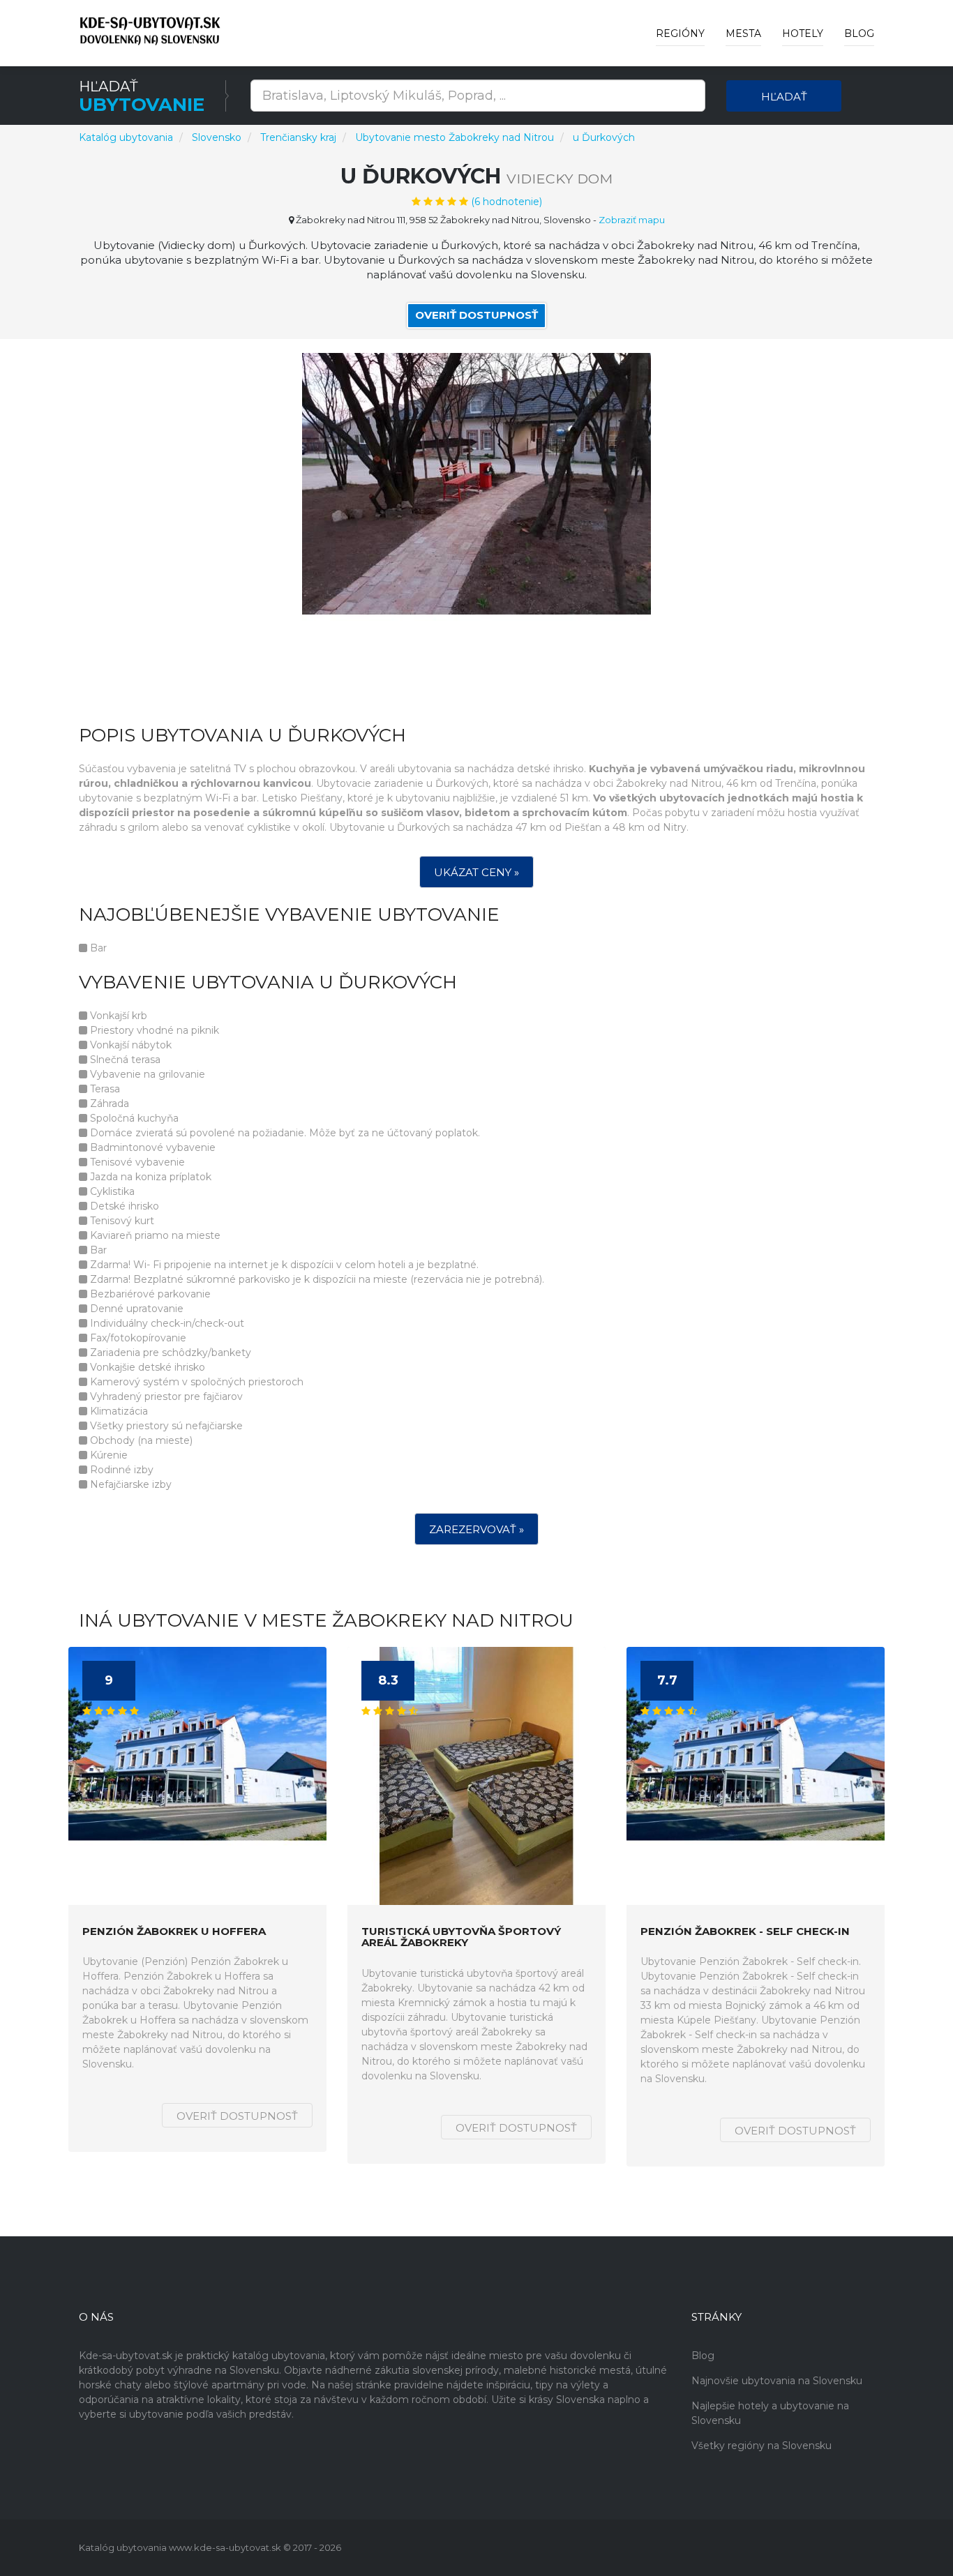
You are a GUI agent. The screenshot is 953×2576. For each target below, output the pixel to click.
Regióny (680, 33)
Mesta (743, 33)
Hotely (803, 33)
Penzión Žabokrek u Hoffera (174, 1932)
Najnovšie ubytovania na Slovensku (777, 2381)
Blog (859, 33)
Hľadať (784, 97)
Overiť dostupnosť (476, 315)
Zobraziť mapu (632, 220)
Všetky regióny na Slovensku (761, 2446)
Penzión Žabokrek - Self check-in (745, 1932)
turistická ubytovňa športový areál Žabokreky (461, 1937)
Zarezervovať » (476, 1529)
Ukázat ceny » (476, 872)
